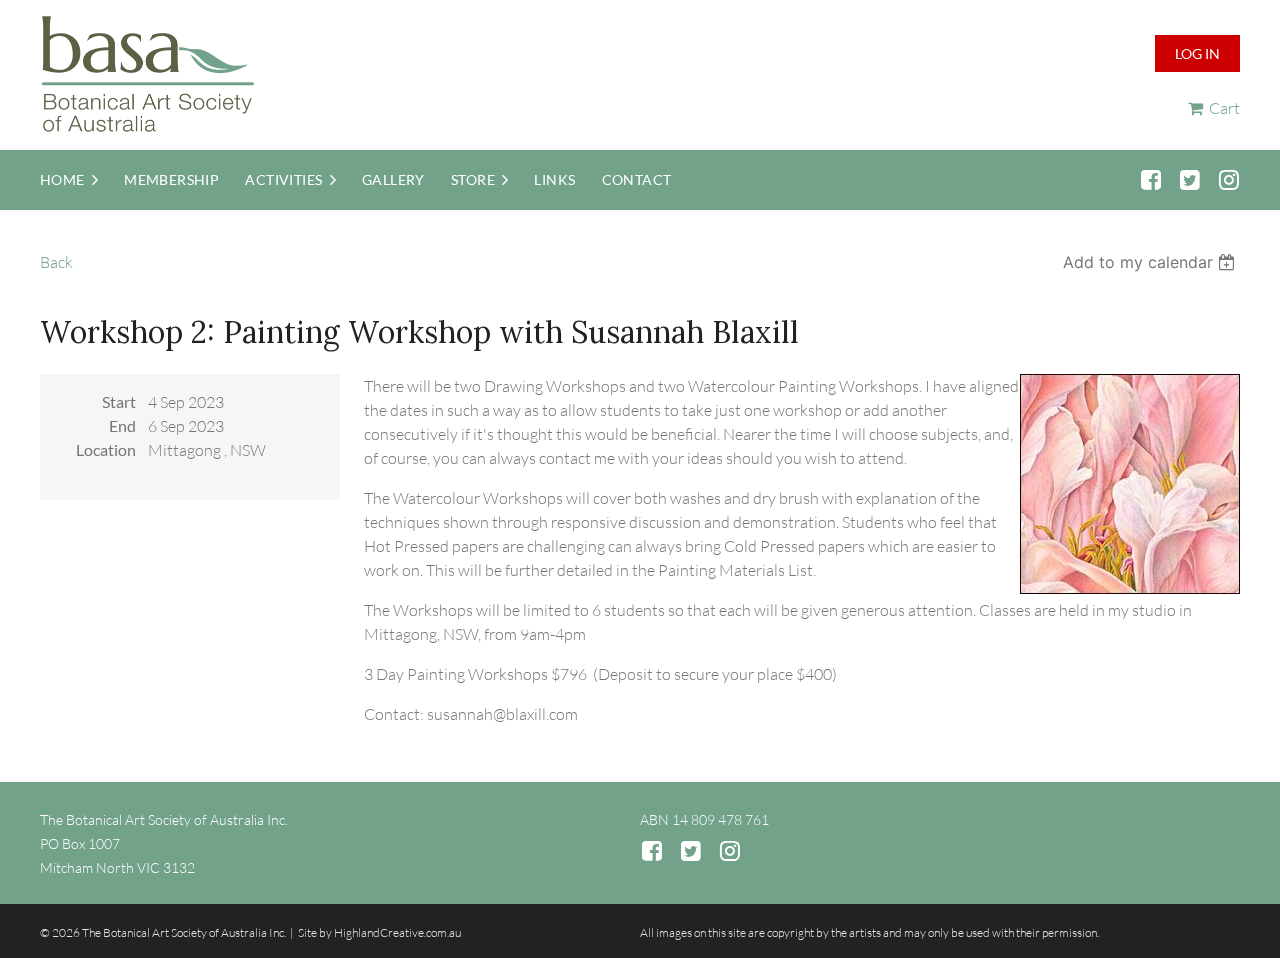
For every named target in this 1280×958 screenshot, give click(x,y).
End (122, 425)
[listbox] (1151, 262)
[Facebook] (1150, 179)
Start (119, 401)
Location (106, 449)
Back (56, 262)
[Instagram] (1228, 179)
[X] (1189, 179)
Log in (1197, 53)
